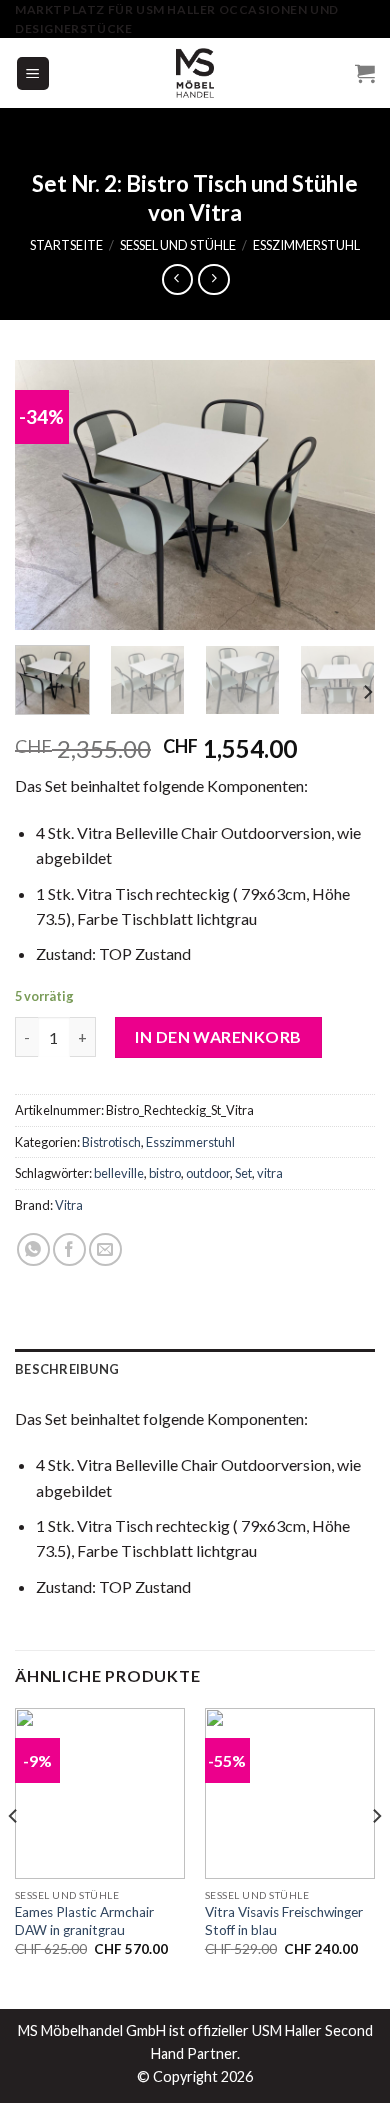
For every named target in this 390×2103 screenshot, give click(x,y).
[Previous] (47, 495)
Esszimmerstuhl (306, 245)
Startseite (66, 245)
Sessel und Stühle (178, 245)
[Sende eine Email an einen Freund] (105, 1249)
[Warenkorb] (365, 73)
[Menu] (33, 73)
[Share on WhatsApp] (33, 1249)
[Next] (343, 495)
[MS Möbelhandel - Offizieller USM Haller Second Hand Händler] (195, 73)
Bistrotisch (111, 1142)
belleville (119, 1173)
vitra (270, 1173)
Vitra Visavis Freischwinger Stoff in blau (284, 1921)
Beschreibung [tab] (67, 1369)
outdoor (208, 1173)
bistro (165, 1173)
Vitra (69, 1205)
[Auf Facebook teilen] (69, 1249)
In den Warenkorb (218, 1036)
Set (243, 1173)
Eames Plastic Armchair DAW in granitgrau (84, 1921)
